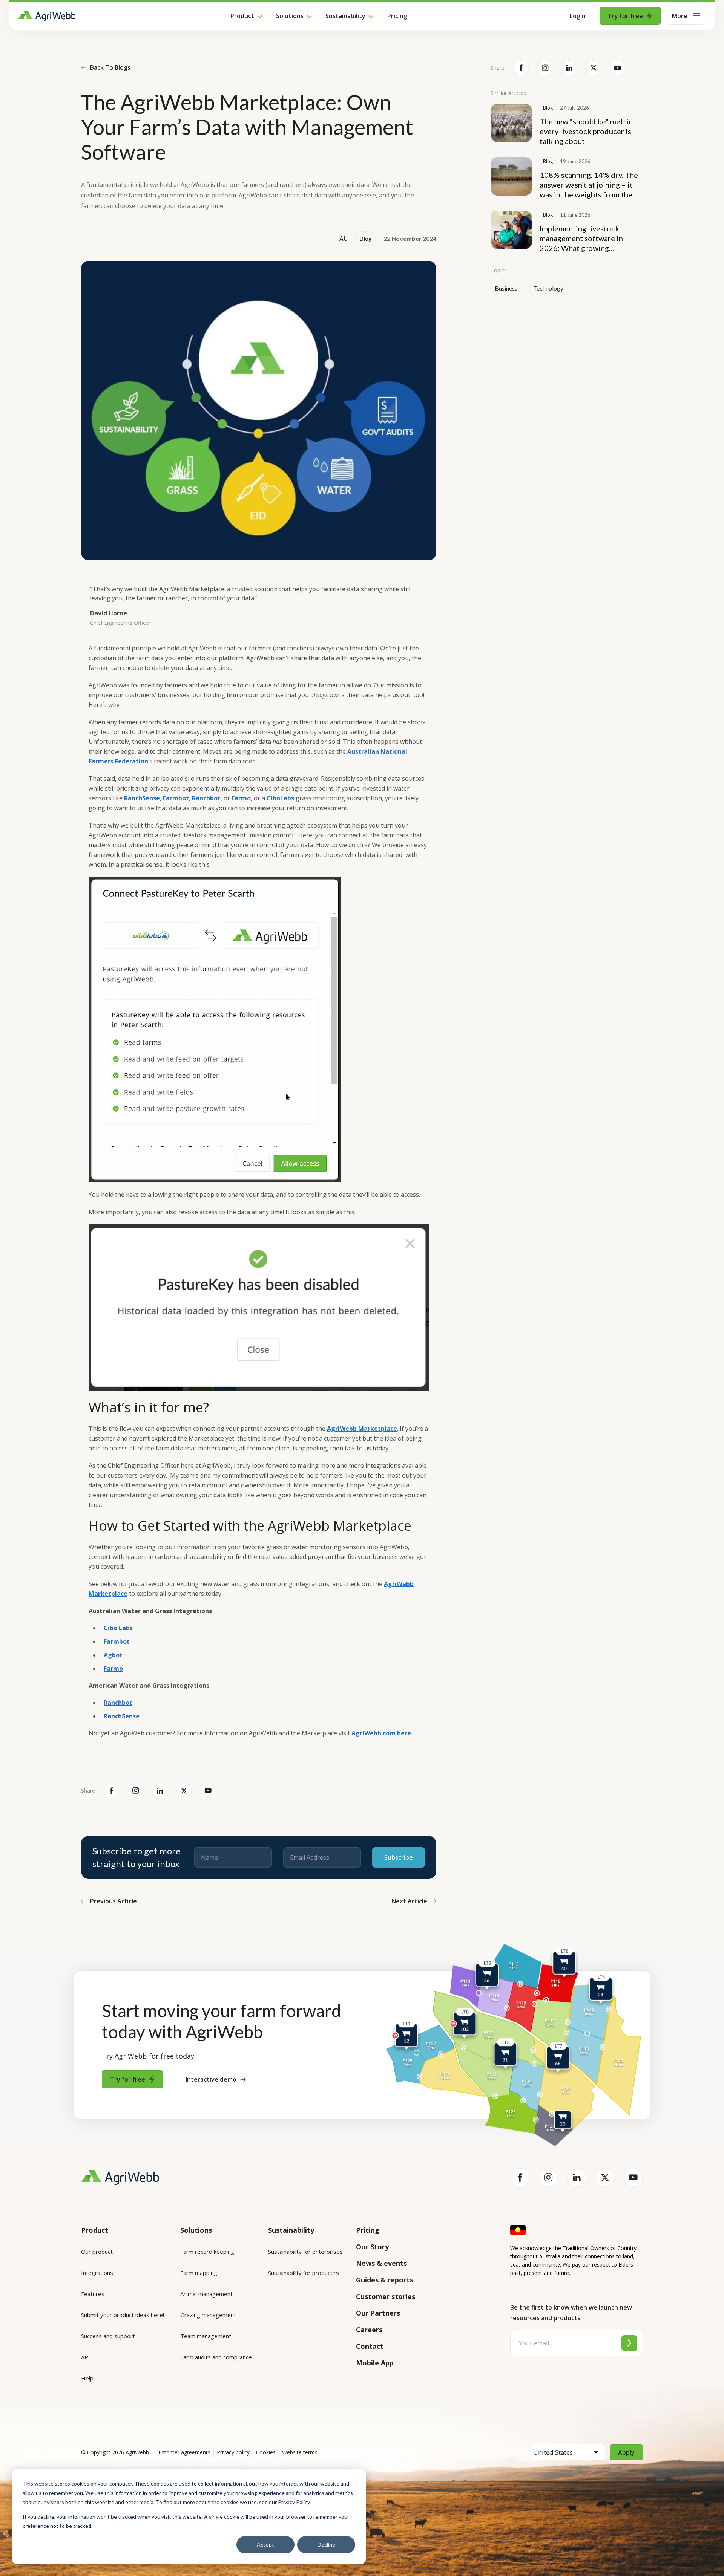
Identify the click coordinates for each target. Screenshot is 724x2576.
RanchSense (142, 798)
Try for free (625, 16)
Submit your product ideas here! (123, 2315)
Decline (326, 2545)
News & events (381, 2263)
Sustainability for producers (304, 2273)
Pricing (397, 16)
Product (242, 16)
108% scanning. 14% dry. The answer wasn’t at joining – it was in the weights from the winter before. (589, 185)
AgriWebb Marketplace (362, 1429)
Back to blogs (110, 67)
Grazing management (208, 2315)
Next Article (409, 1901)
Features (93, 2294)
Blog (366, 239)
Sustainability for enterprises (305, 2252)
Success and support (108, 2336)
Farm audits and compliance (216, 2357)
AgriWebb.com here (381, 1733)
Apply (626, 2452)
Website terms (300, 2452)
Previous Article (114, 1901)
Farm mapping (199, 2273)
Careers (369, 2330)
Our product (97, 2252)
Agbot (113, 1655)
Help (87, 2378)
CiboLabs (280, 798)
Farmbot (176, 798)
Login (578, 16)
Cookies (266, 2452)
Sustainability (345, 16)
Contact (370, 2346)
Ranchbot (206, 798)
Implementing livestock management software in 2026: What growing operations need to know (582, 238)
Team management (206, 2336)
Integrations (97, 2273)
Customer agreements (183, 2452)
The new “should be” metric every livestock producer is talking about (586, 131)
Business (506, 288)
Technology (548, 288)
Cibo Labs (118, 1628)
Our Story (372, 2247)
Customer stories (386, 2296)
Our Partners (378, 2313)
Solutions (290, 16)
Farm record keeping (207, 2252)
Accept (265, 2545)
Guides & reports (385, 2280)
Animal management (206, 2294)
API (86, 2357)
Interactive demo (211, 2079)
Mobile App (375, 2363)
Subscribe (399, 1857)
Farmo (241, 798)
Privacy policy (233, 2452)
